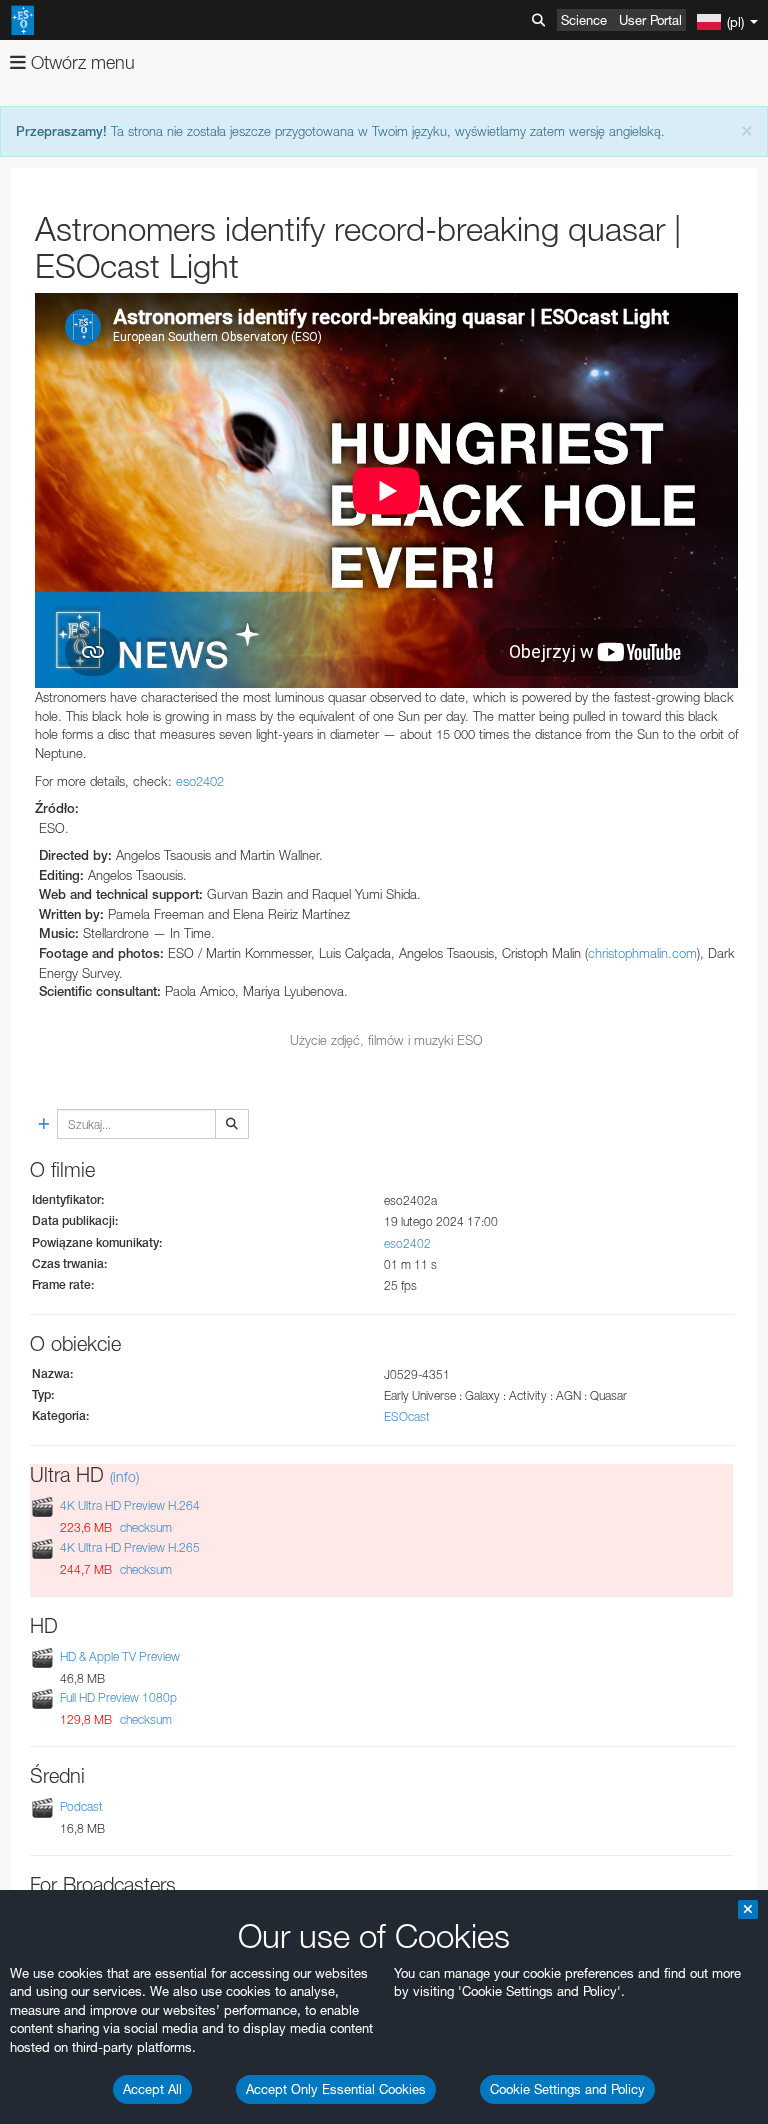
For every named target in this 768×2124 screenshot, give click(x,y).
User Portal (650, 20)
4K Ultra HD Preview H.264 (130, 1506)
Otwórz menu (80, 62)
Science (584, 20)
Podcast (81, 1806)
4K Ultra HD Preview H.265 (130, 1547)
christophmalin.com (642, 953)
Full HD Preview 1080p (118, 1697)
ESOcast (407, 1416)
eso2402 (200, 781)
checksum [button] (144, 1527)
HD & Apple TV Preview (120, 1656)
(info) (124, 1476)
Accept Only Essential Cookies (336, 2089)
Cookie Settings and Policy (567, 2089)
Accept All (152, 2089)
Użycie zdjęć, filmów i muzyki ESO (386, 1040)
